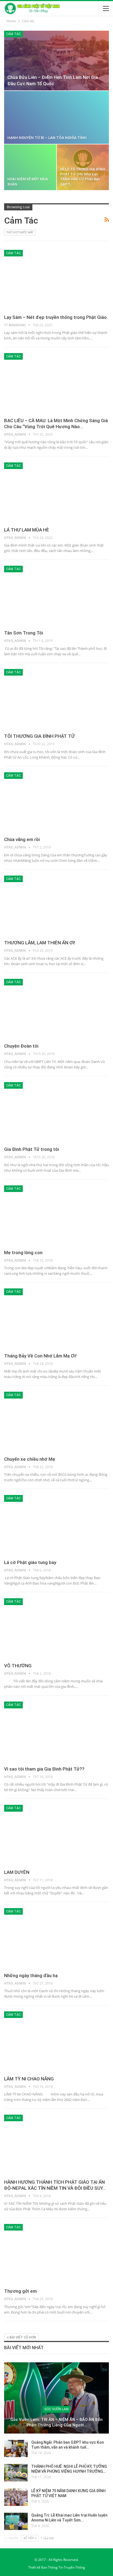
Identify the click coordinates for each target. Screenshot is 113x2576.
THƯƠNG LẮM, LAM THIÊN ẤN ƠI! (40, 943)
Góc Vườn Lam (56, 2409)
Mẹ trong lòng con (23, 1253)
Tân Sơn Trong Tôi (24, 633)
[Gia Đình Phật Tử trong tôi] (56, 1113)
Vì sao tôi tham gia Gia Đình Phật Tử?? (44, 1769)
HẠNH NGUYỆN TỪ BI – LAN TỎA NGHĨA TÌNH (47, 138)
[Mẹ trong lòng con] (56, 1216)
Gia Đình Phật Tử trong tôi (32, 1149)
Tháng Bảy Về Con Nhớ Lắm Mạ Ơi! (40, 1356)
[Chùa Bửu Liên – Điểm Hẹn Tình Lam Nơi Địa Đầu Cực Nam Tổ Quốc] (56, 61)
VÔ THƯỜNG (18, 1666)
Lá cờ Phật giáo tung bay (30, 1562)
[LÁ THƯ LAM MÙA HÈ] (56, 493)
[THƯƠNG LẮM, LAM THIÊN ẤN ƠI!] (56, 906)
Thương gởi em (20, 2291)
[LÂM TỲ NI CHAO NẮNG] (56, 2042)
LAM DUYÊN (17, 1872)
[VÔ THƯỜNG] (56, 1629)
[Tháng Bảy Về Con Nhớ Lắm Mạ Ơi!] (56, 1319)
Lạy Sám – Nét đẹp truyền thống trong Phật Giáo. (56, 317)
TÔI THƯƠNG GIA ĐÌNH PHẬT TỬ (39, 736)
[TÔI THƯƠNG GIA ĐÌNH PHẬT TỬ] (56, 699)
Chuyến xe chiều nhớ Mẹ (30, 1459)
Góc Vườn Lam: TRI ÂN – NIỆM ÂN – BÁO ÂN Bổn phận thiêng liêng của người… (56, 2422)
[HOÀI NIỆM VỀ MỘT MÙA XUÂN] (30, 167)
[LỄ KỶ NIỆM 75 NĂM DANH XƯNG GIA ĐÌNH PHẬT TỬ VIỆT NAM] (16, 2497)
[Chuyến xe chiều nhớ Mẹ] (56, 1422)
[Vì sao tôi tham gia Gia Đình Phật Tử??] (56, 1732)
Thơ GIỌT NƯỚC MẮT (20, 232)
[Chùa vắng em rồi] (56, 803)
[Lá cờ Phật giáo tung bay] (56, 1525)
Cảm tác (13, 34)
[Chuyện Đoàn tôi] (56, 1009)
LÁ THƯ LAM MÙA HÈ (27, 530)
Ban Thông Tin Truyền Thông (63, 2567)
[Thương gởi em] (56, 2254)
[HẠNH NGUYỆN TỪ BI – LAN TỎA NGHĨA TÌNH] (56, 117)
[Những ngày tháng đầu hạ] (56, 1939)
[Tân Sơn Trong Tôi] (56, 596)
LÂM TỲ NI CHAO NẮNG (29, 2079)
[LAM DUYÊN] (56, 1835)
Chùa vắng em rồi (22, 839)
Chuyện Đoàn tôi (21, 1046)
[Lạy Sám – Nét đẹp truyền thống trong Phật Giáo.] (56, 280)
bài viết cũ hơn (22, 2337)
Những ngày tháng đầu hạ (31, 1975)
